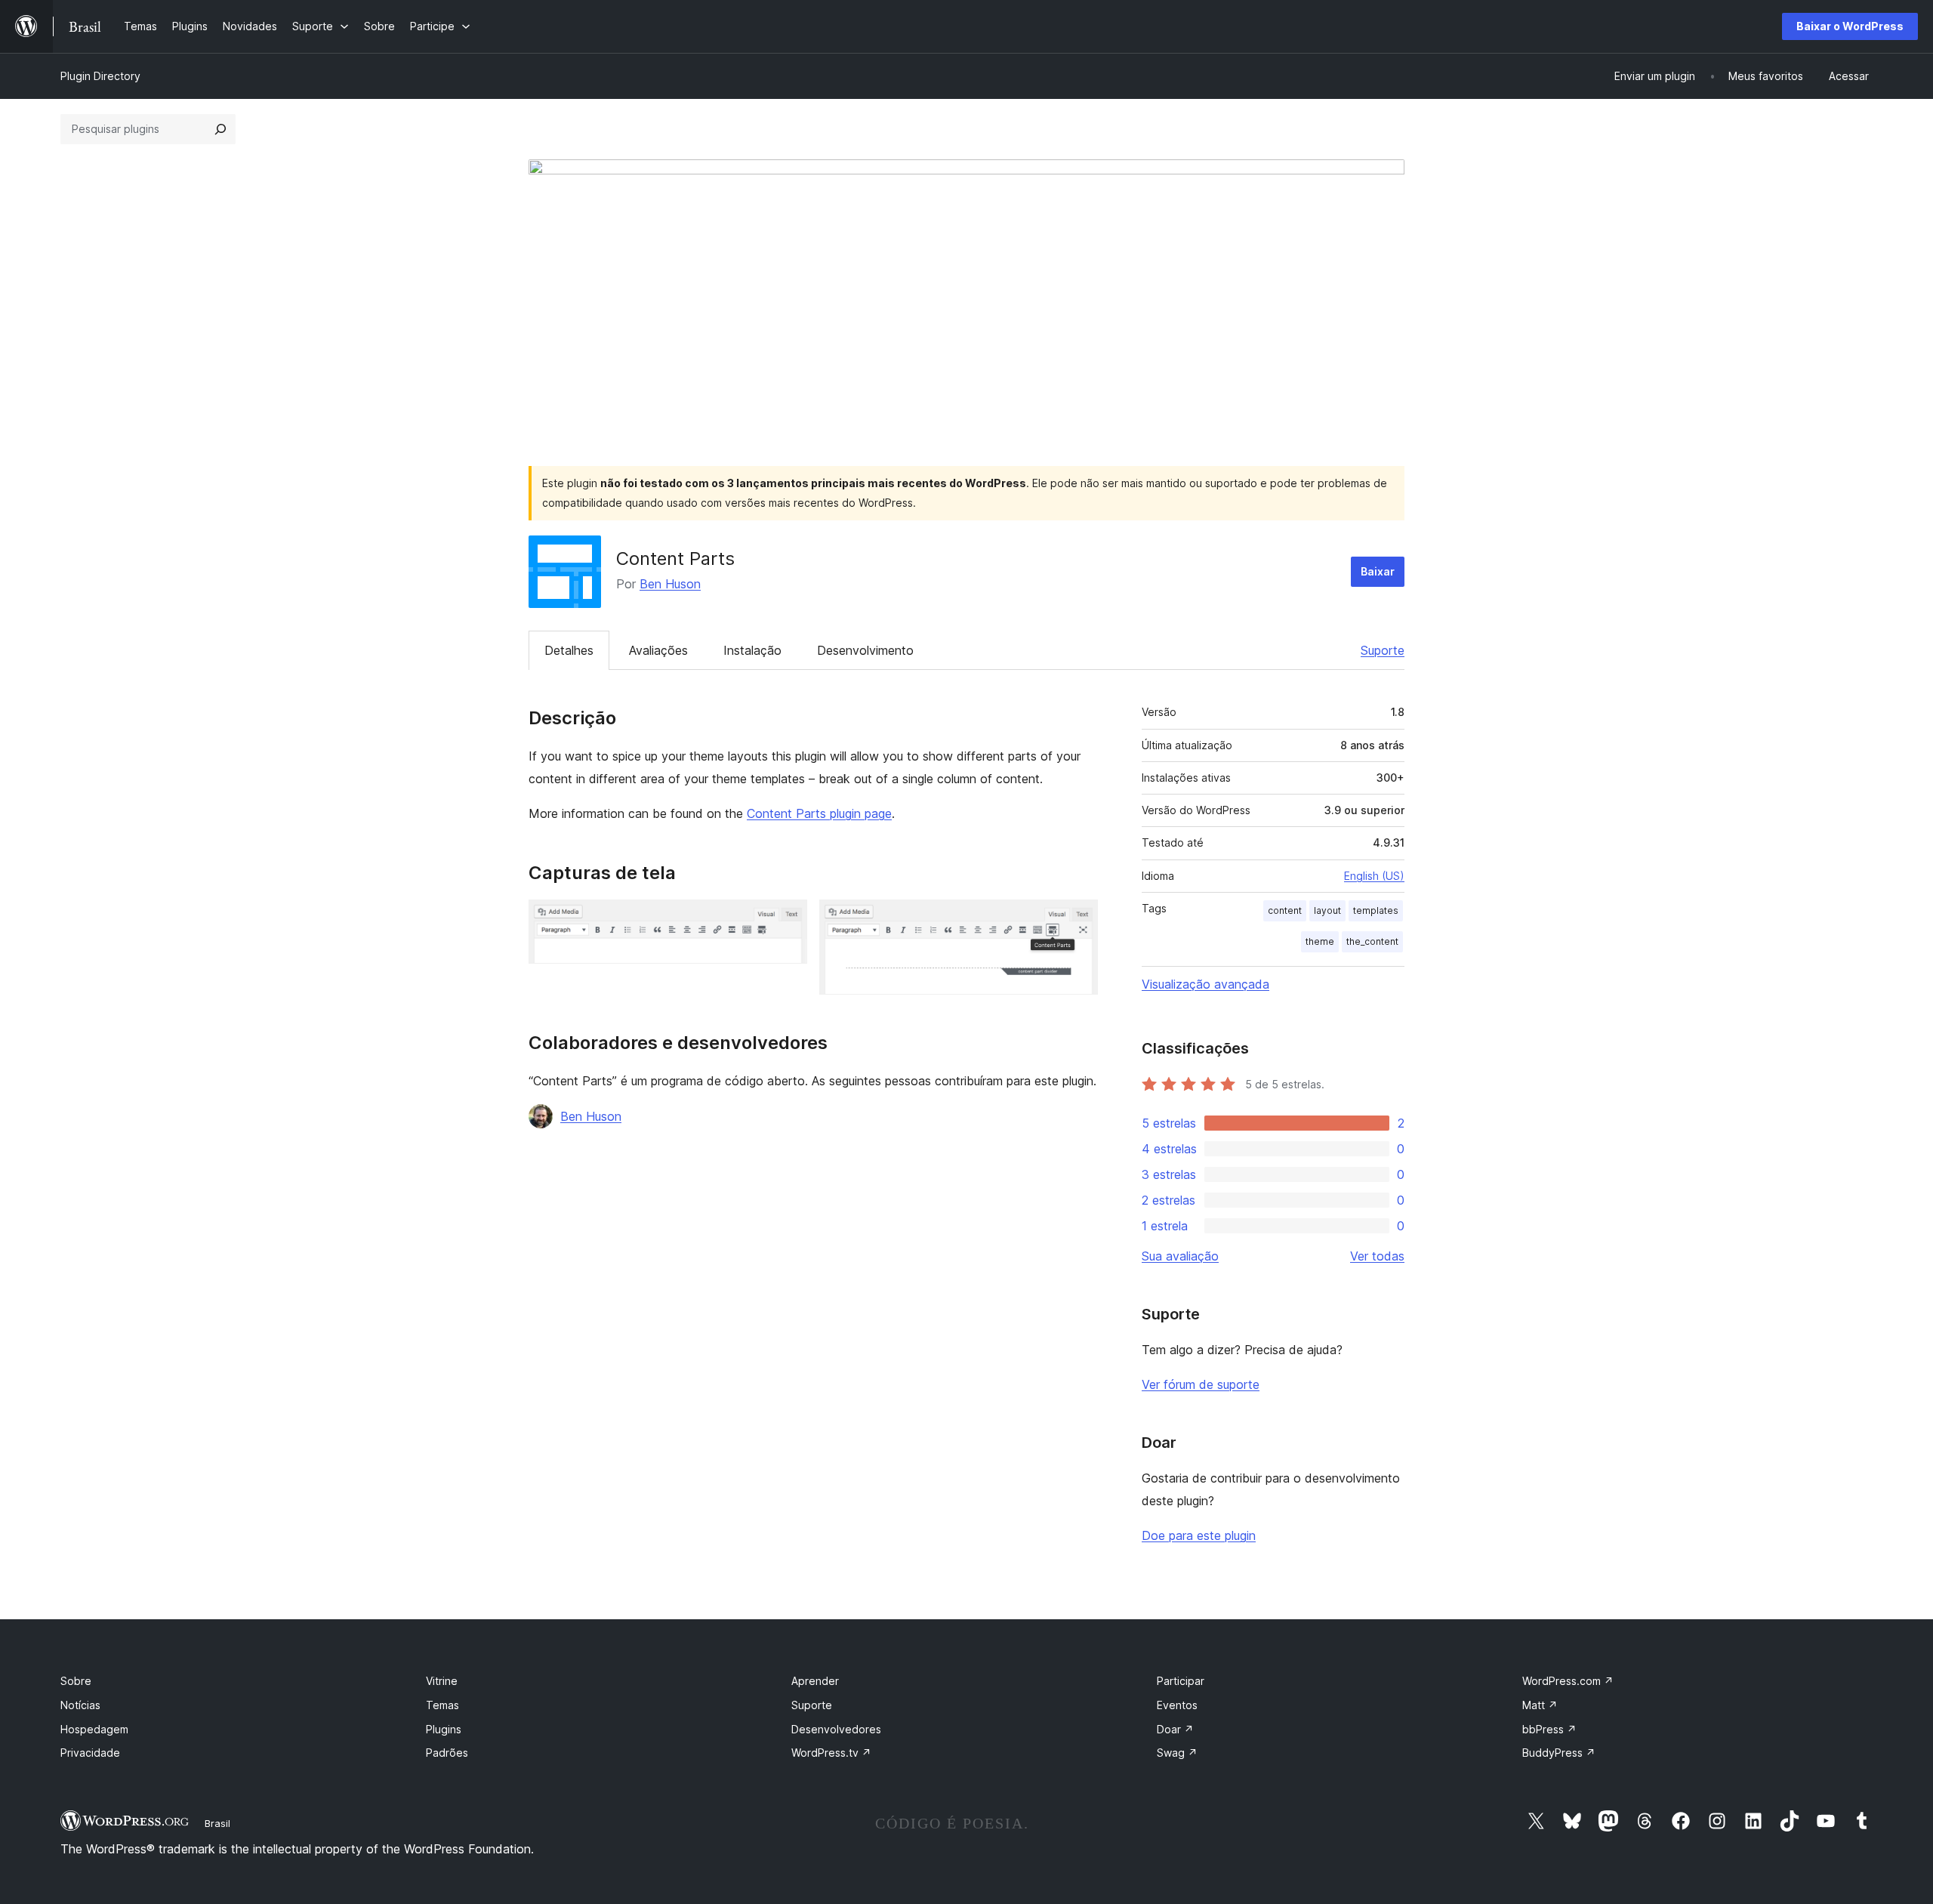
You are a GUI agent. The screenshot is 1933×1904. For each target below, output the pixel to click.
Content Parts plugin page (819, 813)
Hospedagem (94, 1729)
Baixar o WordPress (1850, 26)
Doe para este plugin (1199, 1535)
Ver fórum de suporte (1201, 1384)
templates (1376, 910)
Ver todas (1377, 1256)
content (1285, 910)
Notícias (80, 1705)
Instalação (752, 650)
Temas (442, 1705)
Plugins (444, 1729)
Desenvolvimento (865, 650)
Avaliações (658, 650)
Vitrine (442, 1681)
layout (1327, 910)
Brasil (217, 1823)
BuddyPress (1559, 1753)
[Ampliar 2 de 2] (1077, 920)
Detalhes (569, 650)
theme (1320, 941)
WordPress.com (1568, 1681)
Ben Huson (670, 584)
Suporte (1383, 650)
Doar (1175, 1729)
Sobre (76, 1681)
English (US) (1374, 876)
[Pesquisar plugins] (220, 129)
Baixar (1378, 571)
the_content (1372, 941)
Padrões (447, 1753)
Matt (1540, 1705)
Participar (1181, 1681)
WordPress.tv (831, 1753)
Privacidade (90, 1753)
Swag (1177, 1753)
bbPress (1549, 1729)
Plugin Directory (100, 76)
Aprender (815, 1681)
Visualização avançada (1205, 984)
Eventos (1177, 1705)
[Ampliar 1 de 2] (787, 920)
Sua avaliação (1180, 1256)
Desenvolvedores (836, 1729)
